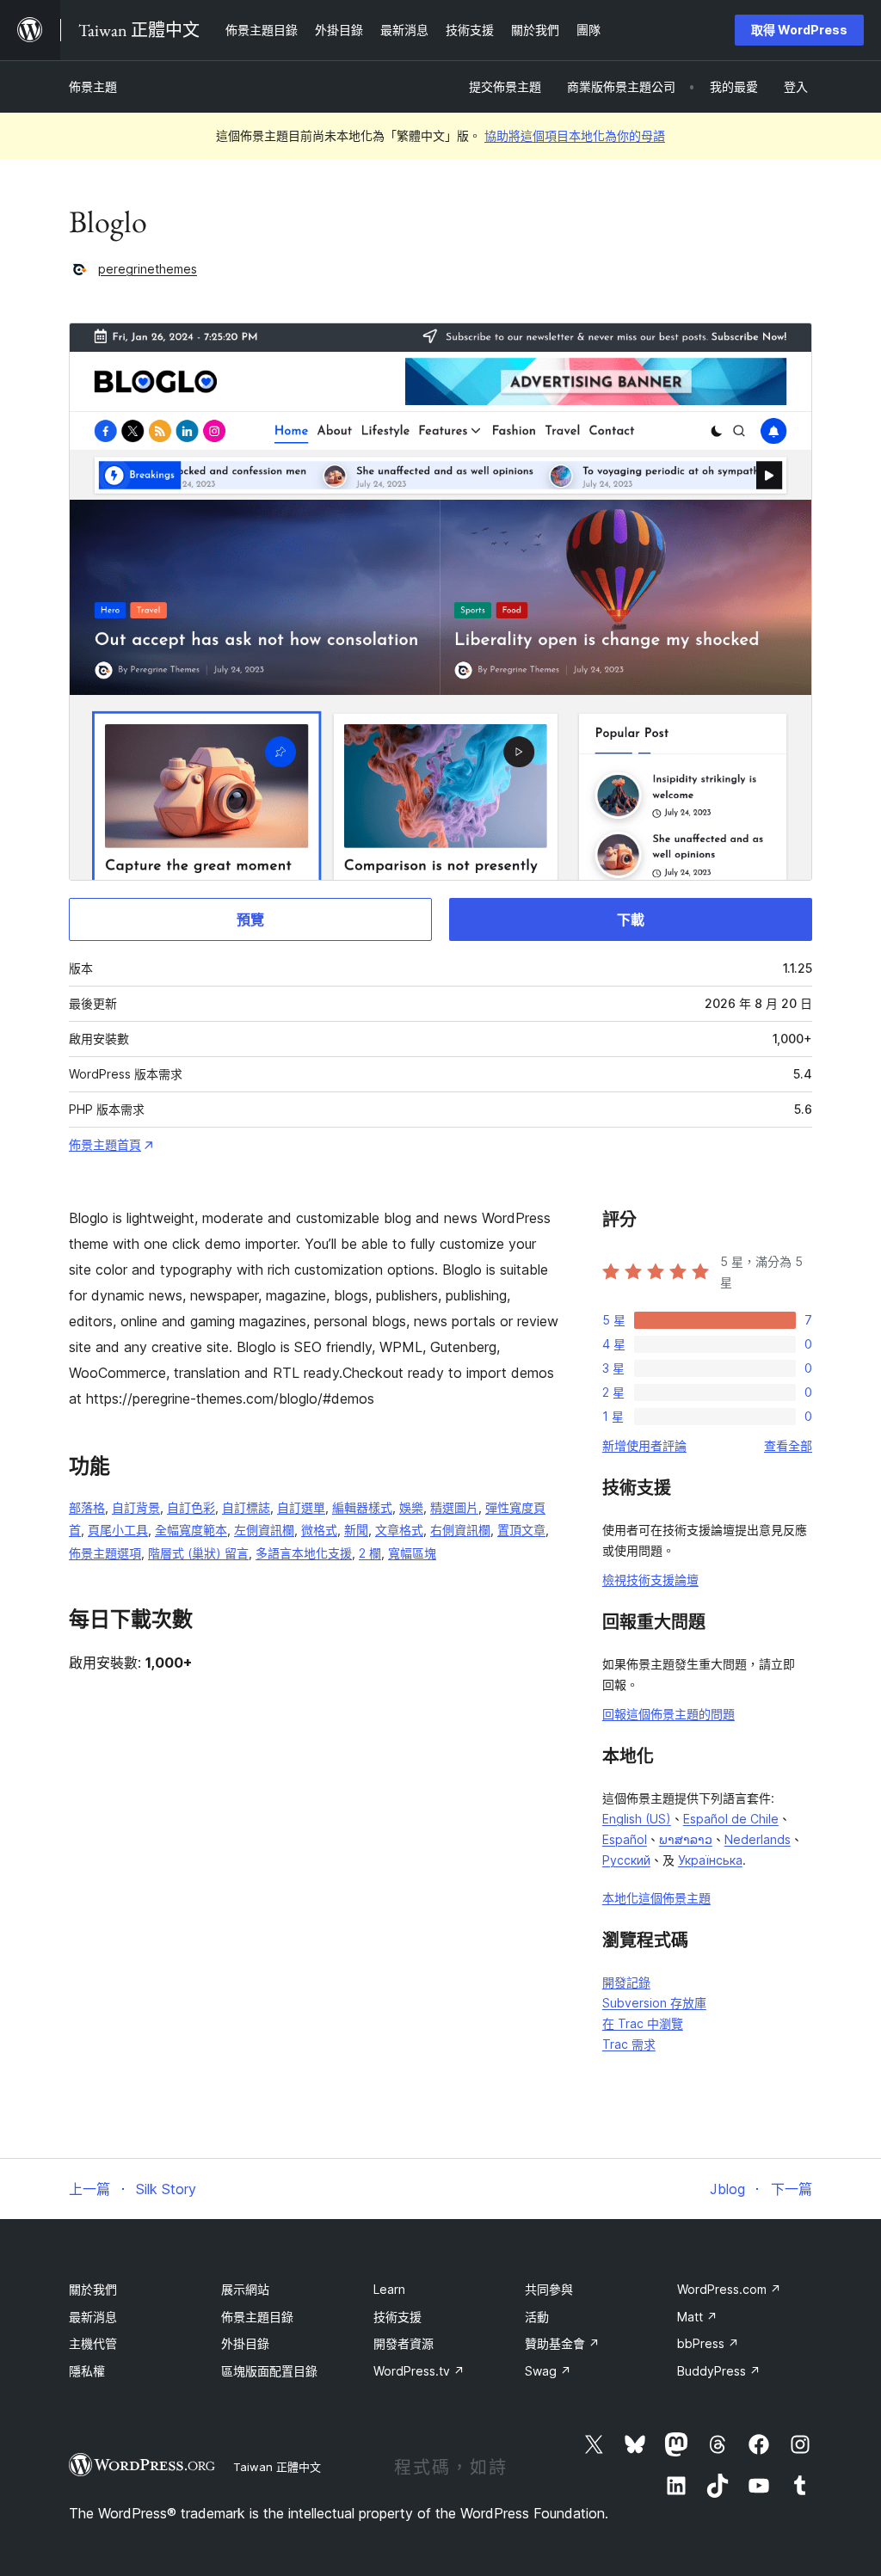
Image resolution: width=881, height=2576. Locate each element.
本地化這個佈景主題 (656, 1898)
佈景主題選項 (105, 1553)
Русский (626, 1860)
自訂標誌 (246, 1507)
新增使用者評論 (644, 1445)
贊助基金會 (562, 2343)
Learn (389, 2289)
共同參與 (549, 2289)
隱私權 (87, 2371)
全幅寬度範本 (191, 1530)
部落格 (87, 1507)
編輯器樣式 (362, 1507)
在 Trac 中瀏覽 (643, 2023)
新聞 (356, 1530)
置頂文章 (521, 1530)
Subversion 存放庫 (654, 2003)
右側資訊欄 (460, 1530)
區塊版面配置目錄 (269, 2371)
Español (625, 1839)
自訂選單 (301, 1507)
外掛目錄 (245, 2343)
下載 (631, 919)
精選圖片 (454, 1507)
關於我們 (93, 2289)
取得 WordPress (799, 30)
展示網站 (245, 2289)
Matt (697, 2317)
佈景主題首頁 (105, 1144)
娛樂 (411, 1507)
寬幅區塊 (412, 1553)
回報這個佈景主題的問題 (668, 1714)
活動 (537, 2317)
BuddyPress (719, 2371)
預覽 (250, 919)
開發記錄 (626, 1982)
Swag (548, 2371)
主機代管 (93, 2343)
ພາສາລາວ (686, 1839)
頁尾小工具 (118, 1530)
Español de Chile (731, 1819)
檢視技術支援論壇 (650, 1580)
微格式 (319, 1530)
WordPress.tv (419, 2371)
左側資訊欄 (264, 1530)
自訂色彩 (191, 1507)
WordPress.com (729, 2289)
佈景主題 (93, 86)
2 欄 (370, 1553)
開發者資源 (404, 2343)
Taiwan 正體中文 (277, 2467)
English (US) (637, 1819)
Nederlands (758, 1839)
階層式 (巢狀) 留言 (198, 1553)
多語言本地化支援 (304, 1553)
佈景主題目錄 (257, 2317)
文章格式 (399, 1530)
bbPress (708, 2343)
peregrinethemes (148, 269)
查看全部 (788, 1445)
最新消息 (93, 2317)
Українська (710, 1860)
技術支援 (397, 2317)
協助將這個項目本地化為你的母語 (575, 135)
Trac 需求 (629, 2044)
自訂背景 (136, 1507)
